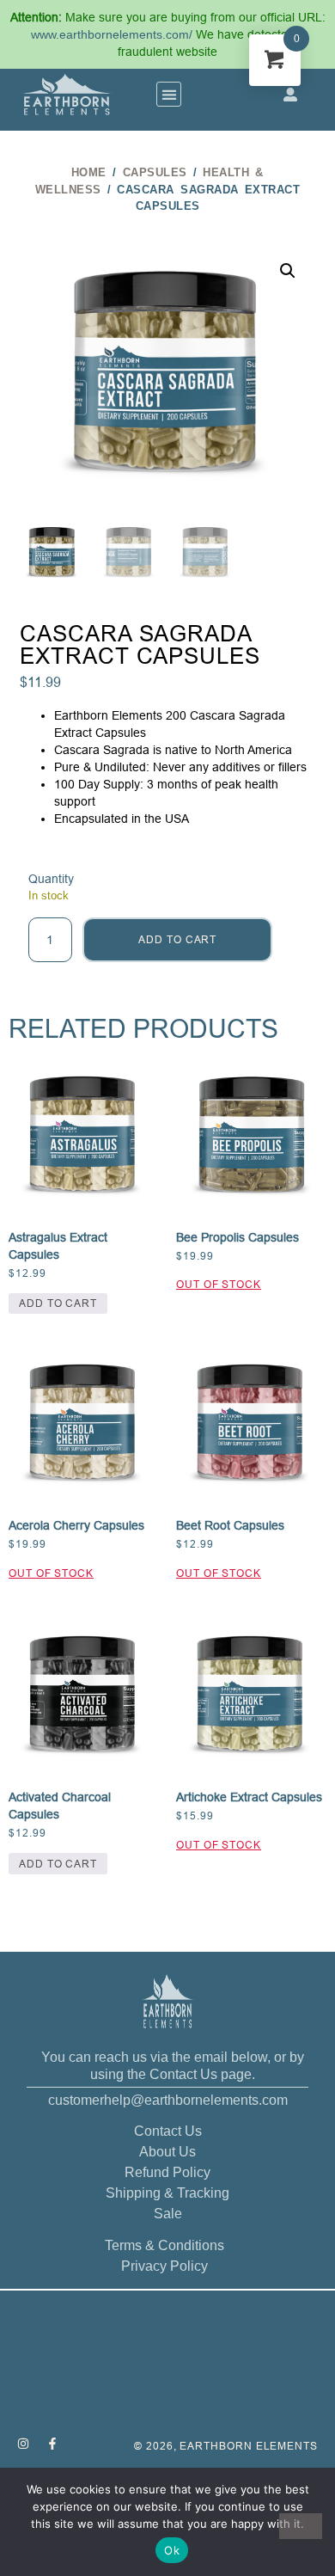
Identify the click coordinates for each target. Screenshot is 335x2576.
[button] (169, 94)
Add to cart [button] (58, 1303)
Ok (172, 2550)
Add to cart (177, 939)
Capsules (155, 172)
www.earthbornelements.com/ (113, 34)
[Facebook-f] (52, 2444)
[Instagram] (23, 2444)
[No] (301, 2526)
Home (89, 172)
